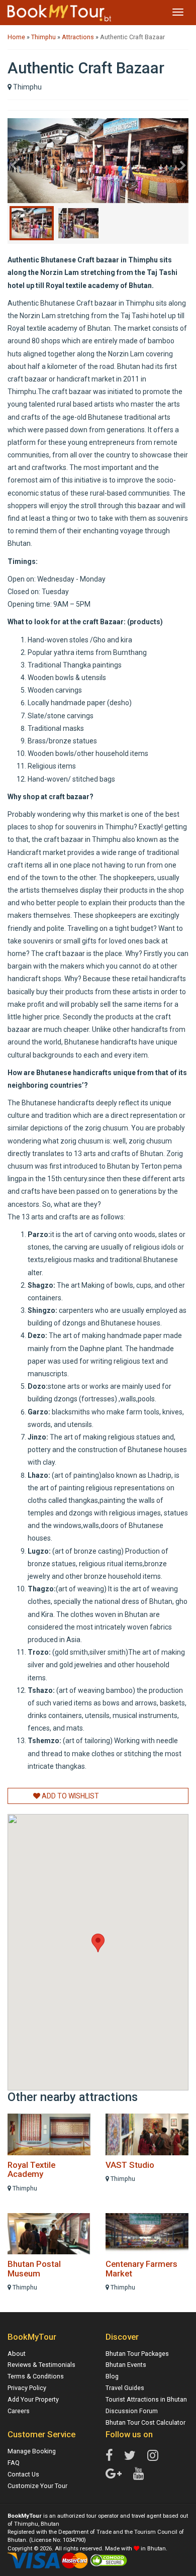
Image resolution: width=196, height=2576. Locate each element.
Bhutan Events (126, 2365)
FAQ (14, 2463)
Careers (19, 2411)
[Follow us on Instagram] (153, 2456)
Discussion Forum (132, 2411)
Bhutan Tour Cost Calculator (145, 2422)
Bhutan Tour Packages (137, 2354)
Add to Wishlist (70, 1796)
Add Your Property (33, 2399)
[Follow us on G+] (114, 2474)
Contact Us (23, 2474)
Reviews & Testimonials (41, 2365)
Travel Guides (125, 2388)
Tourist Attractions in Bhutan (146, 2399)
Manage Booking (32, 2451)
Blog (112, 2376)
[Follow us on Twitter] (130, 2456)
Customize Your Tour (37, 2486)
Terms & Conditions (36, 2376)
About (17, 2354)
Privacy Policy (27, 2388)
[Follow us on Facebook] (109, 2456)
